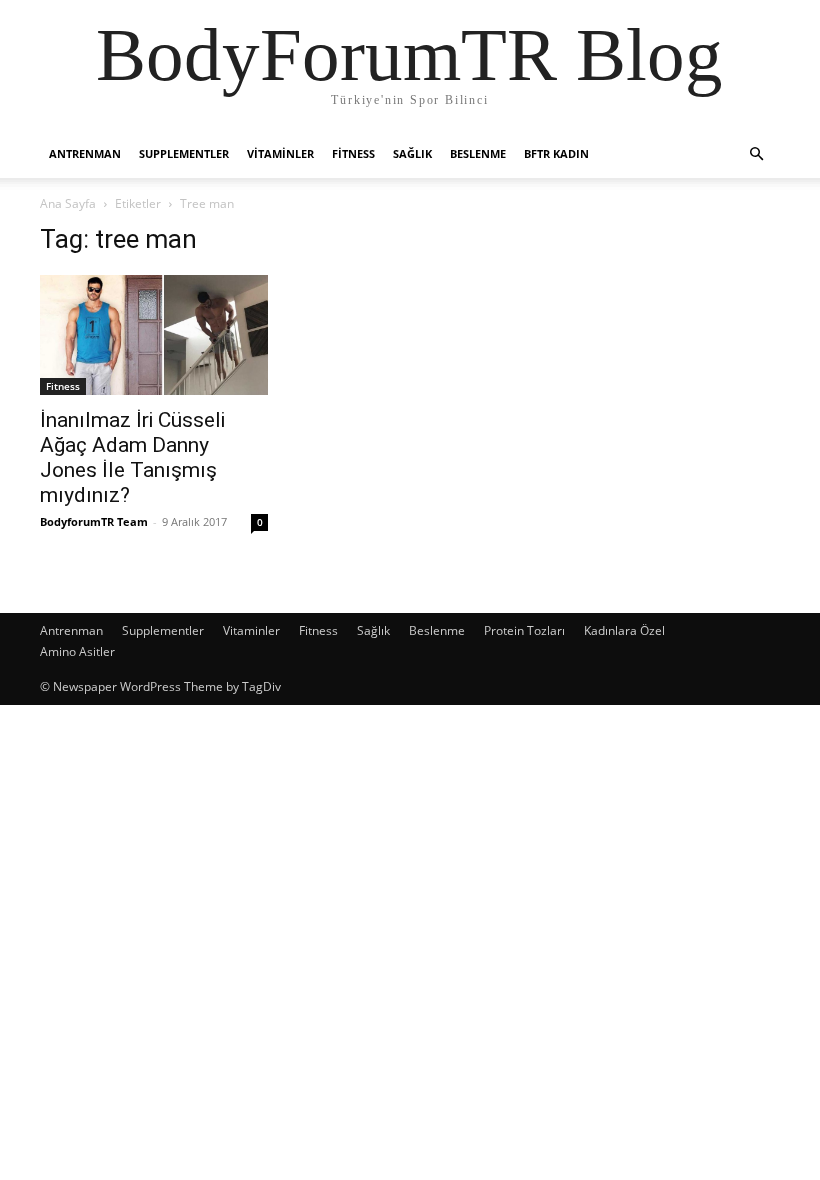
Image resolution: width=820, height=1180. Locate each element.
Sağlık (412, 153)
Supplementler (184, 153)
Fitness (353, 153)
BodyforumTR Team (94, 521)
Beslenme (478, 153)
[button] (756, 154)
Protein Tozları (524, 630)
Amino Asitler (77, 651)
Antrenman (85, 153)
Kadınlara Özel (624, 630)
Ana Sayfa (68, 203)
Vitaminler (280, 153)
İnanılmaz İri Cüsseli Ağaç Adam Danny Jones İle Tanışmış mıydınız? (132, 457)
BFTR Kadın (556, 153)
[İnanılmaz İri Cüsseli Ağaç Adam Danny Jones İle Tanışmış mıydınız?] (154, 335)
